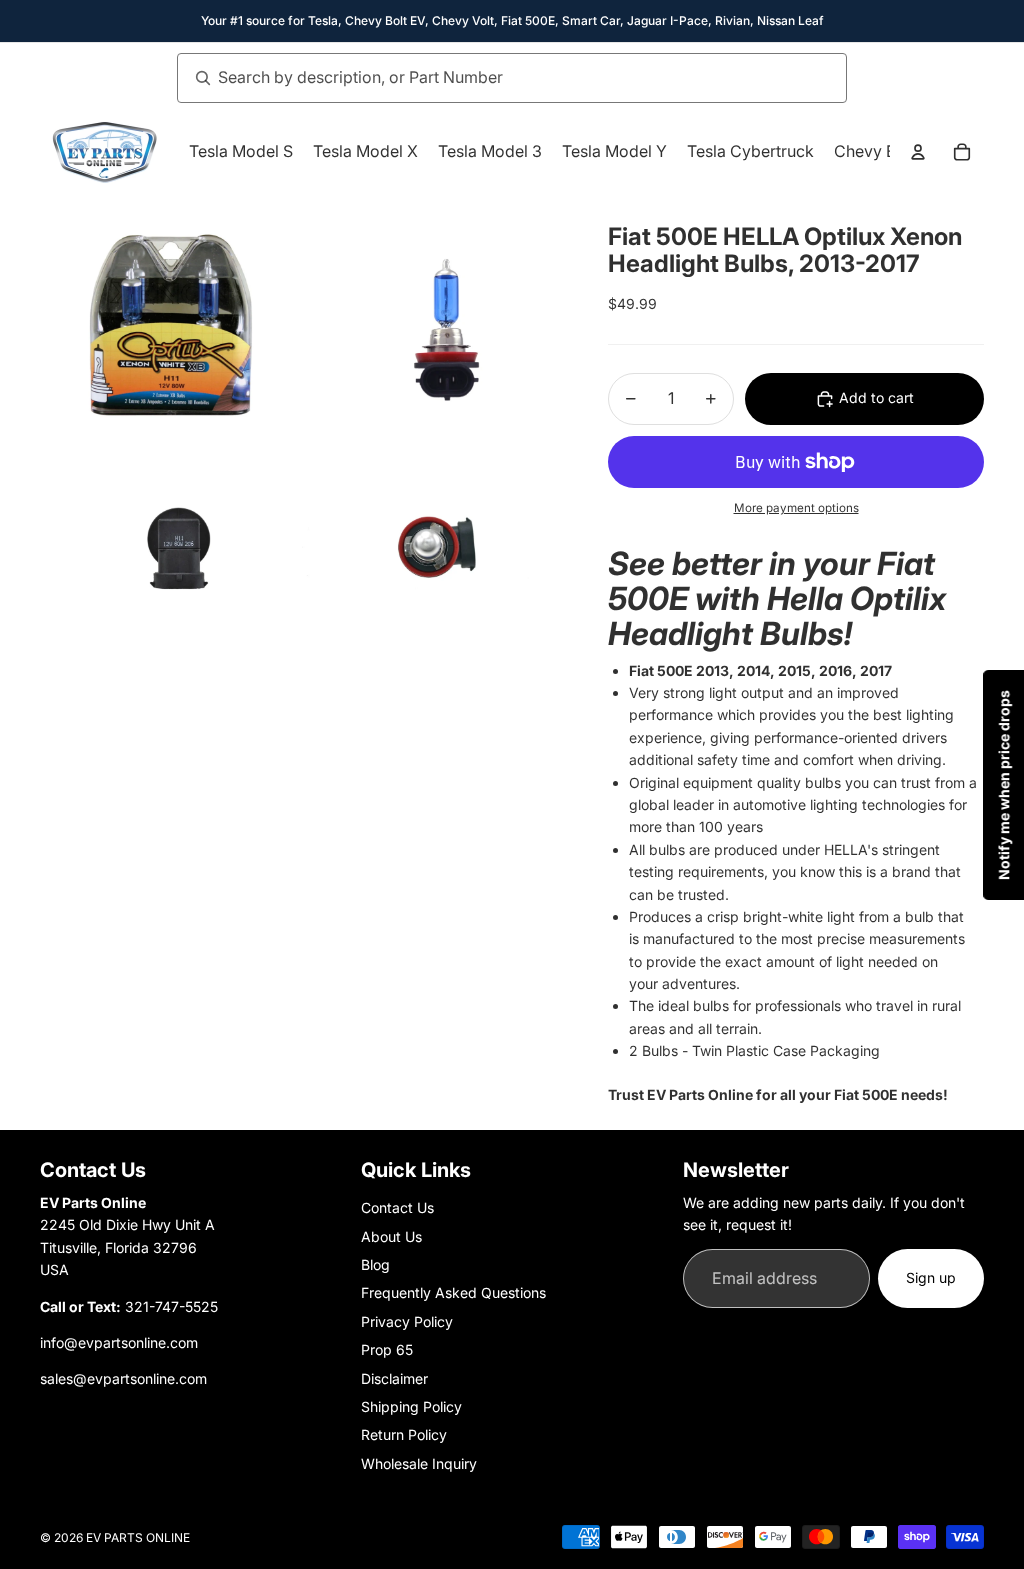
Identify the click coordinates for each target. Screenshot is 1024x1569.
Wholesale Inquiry (419, 1463)
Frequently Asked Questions (453, 1292)
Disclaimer (394, 1378)
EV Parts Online (138, 1537)
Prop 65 (387, 1349)
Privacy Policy (407, 1321)
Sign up (931, 1277)
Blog (375, 1264)
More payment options (796, 508)
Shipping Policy (411, 1406)
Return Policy (404, 1434)
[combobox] (490, 78)
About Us (391, 1236)
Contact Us (397, 1207)
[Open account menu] (918, 152)
